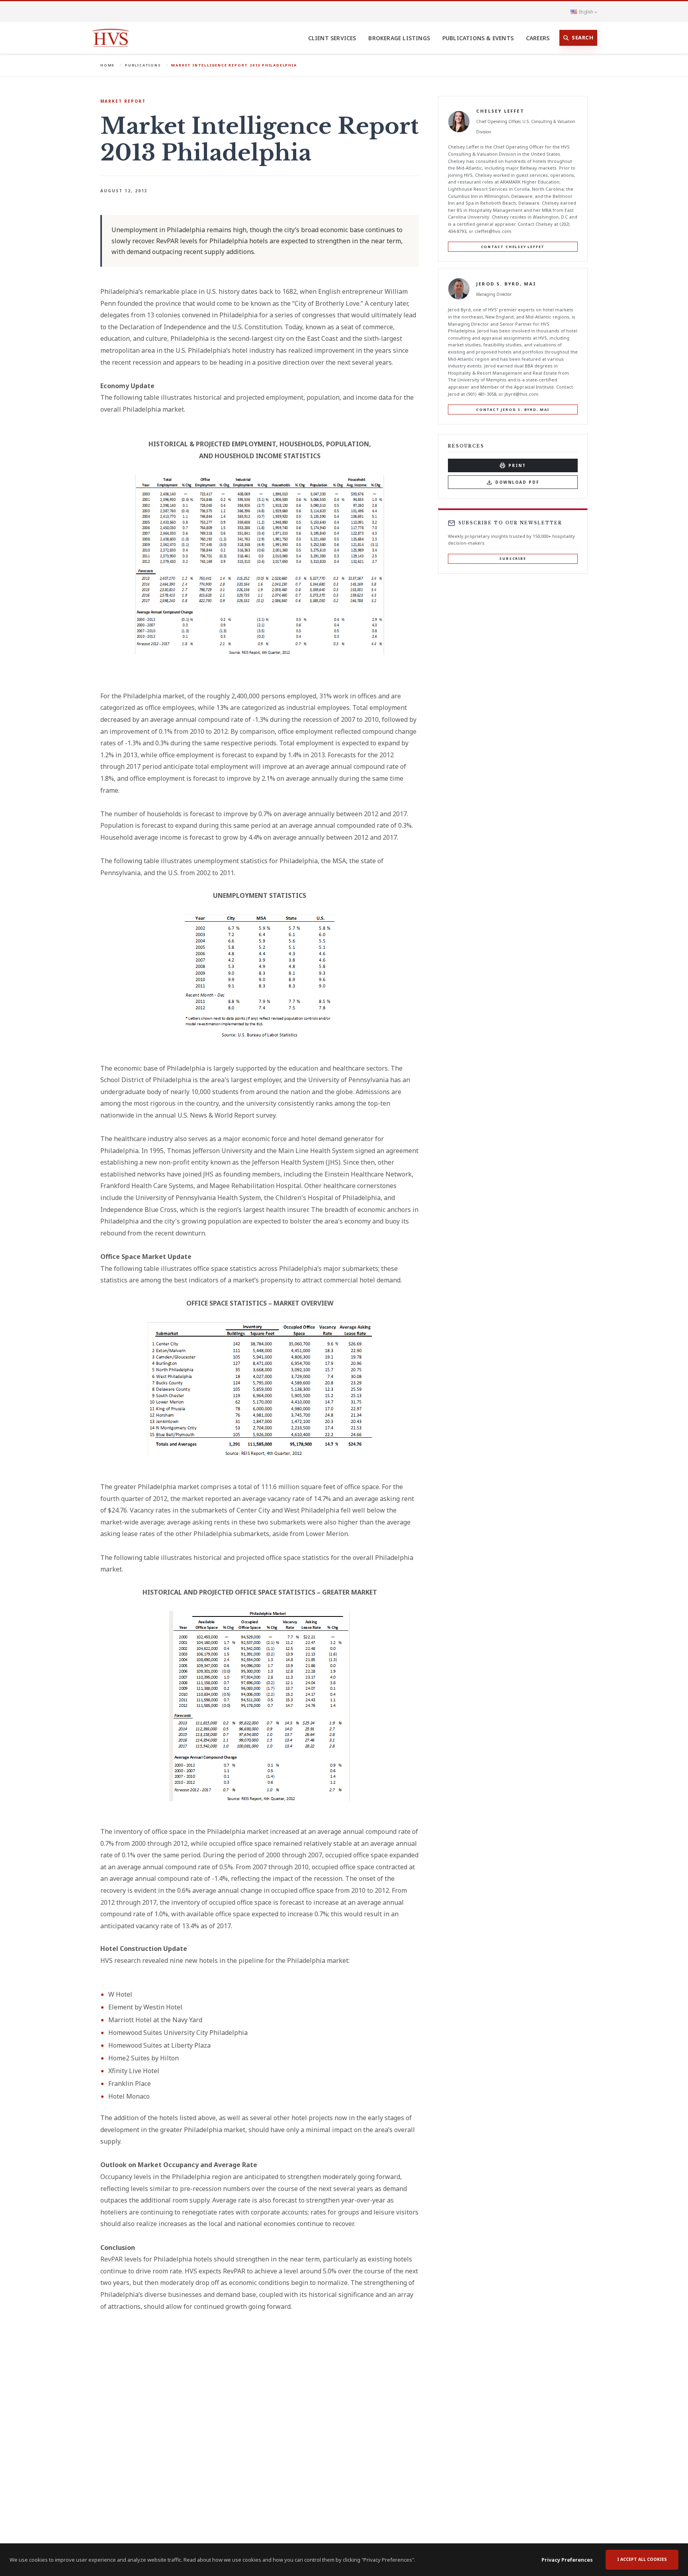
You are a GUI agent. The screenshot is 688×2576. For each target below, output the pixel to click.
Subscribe (513, 558)
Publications (143, 65)
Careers (538, 38)
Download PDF (517, 482)
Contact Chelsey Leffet (513, 247)
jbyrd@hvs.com (521, 394)
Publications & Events (478, 38)
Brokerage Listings (399, 38)
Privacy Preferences (567, 2560)
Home (107, 65)
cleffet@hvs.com (493, 231)
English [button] (586, 12)
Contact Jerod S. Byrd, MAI (513, 409)
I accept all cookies (642, 2559)
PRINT (517, 465)
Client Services (332, 38)
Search (582, 37)
